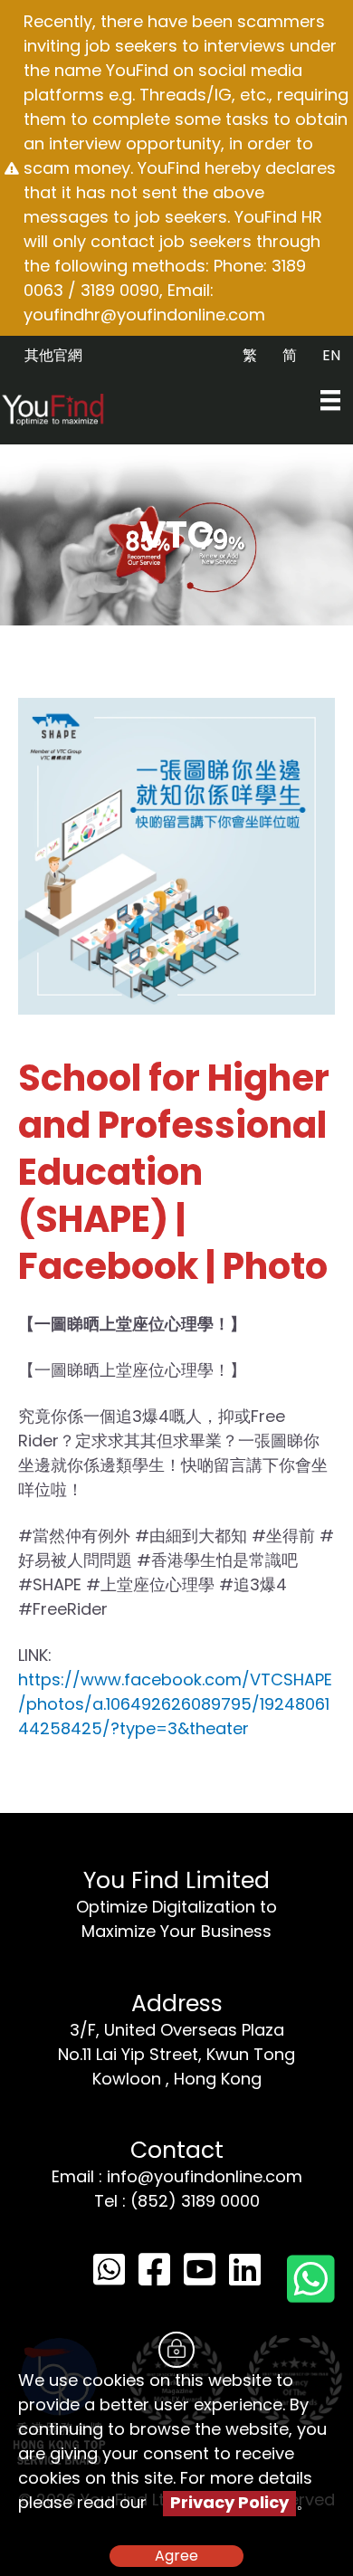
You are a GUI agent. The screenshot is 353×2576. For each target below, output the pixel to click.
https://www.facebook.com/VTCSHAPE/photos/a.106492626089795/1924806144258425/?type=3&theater (175, 1704)
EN (331, 355)
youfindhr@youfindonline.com (144, 315)
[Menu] (330, 400)
